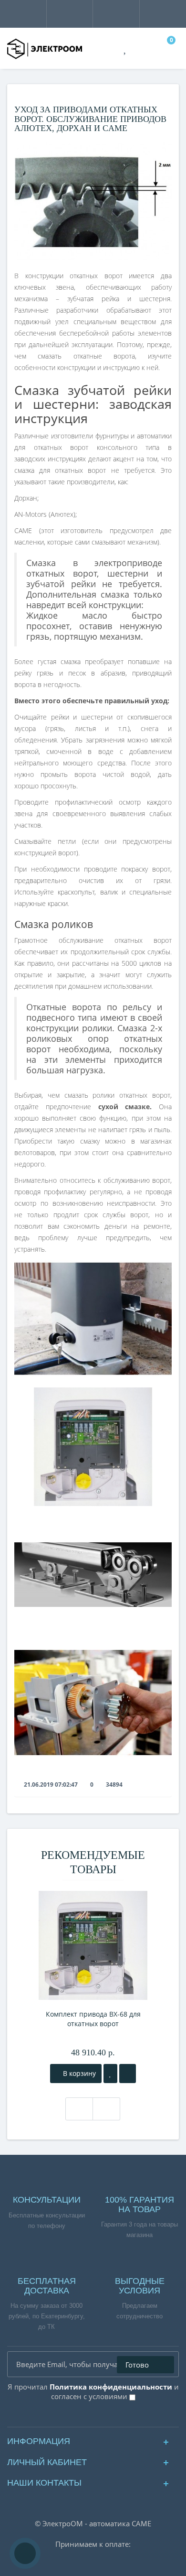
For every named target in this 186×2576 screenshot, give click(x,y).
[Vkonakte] (85, 2417)
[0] (167, 49)
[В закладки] (110, 2074)
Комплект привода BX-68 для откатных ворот (93, 2019)
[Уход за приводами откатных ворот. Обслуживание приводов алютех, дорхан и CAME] (93, 201)
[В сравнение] (128, 2074)
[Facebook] (69, 2417)
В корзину (78, 2073)
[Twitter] (117, 2417)
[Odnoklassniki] (101, 2417)
